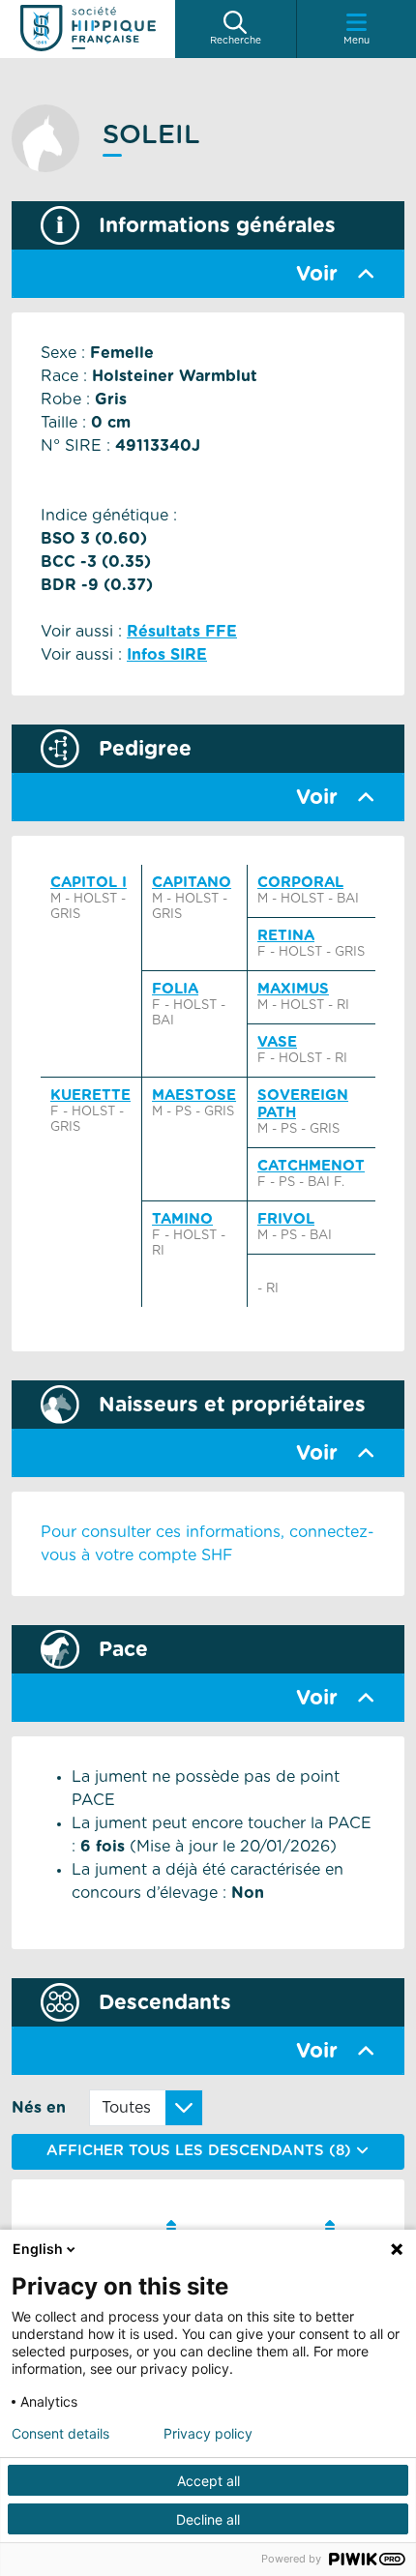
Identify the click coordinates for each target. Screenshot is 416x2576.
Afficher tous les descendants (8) (201, 2151)
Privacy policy (208, 2434)
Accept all (208, 2481)
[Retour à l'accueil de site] (88, 29)
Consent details (60, 2434)
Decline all (208, 2519)
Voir (317, 274)
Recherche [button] (236, 41)
